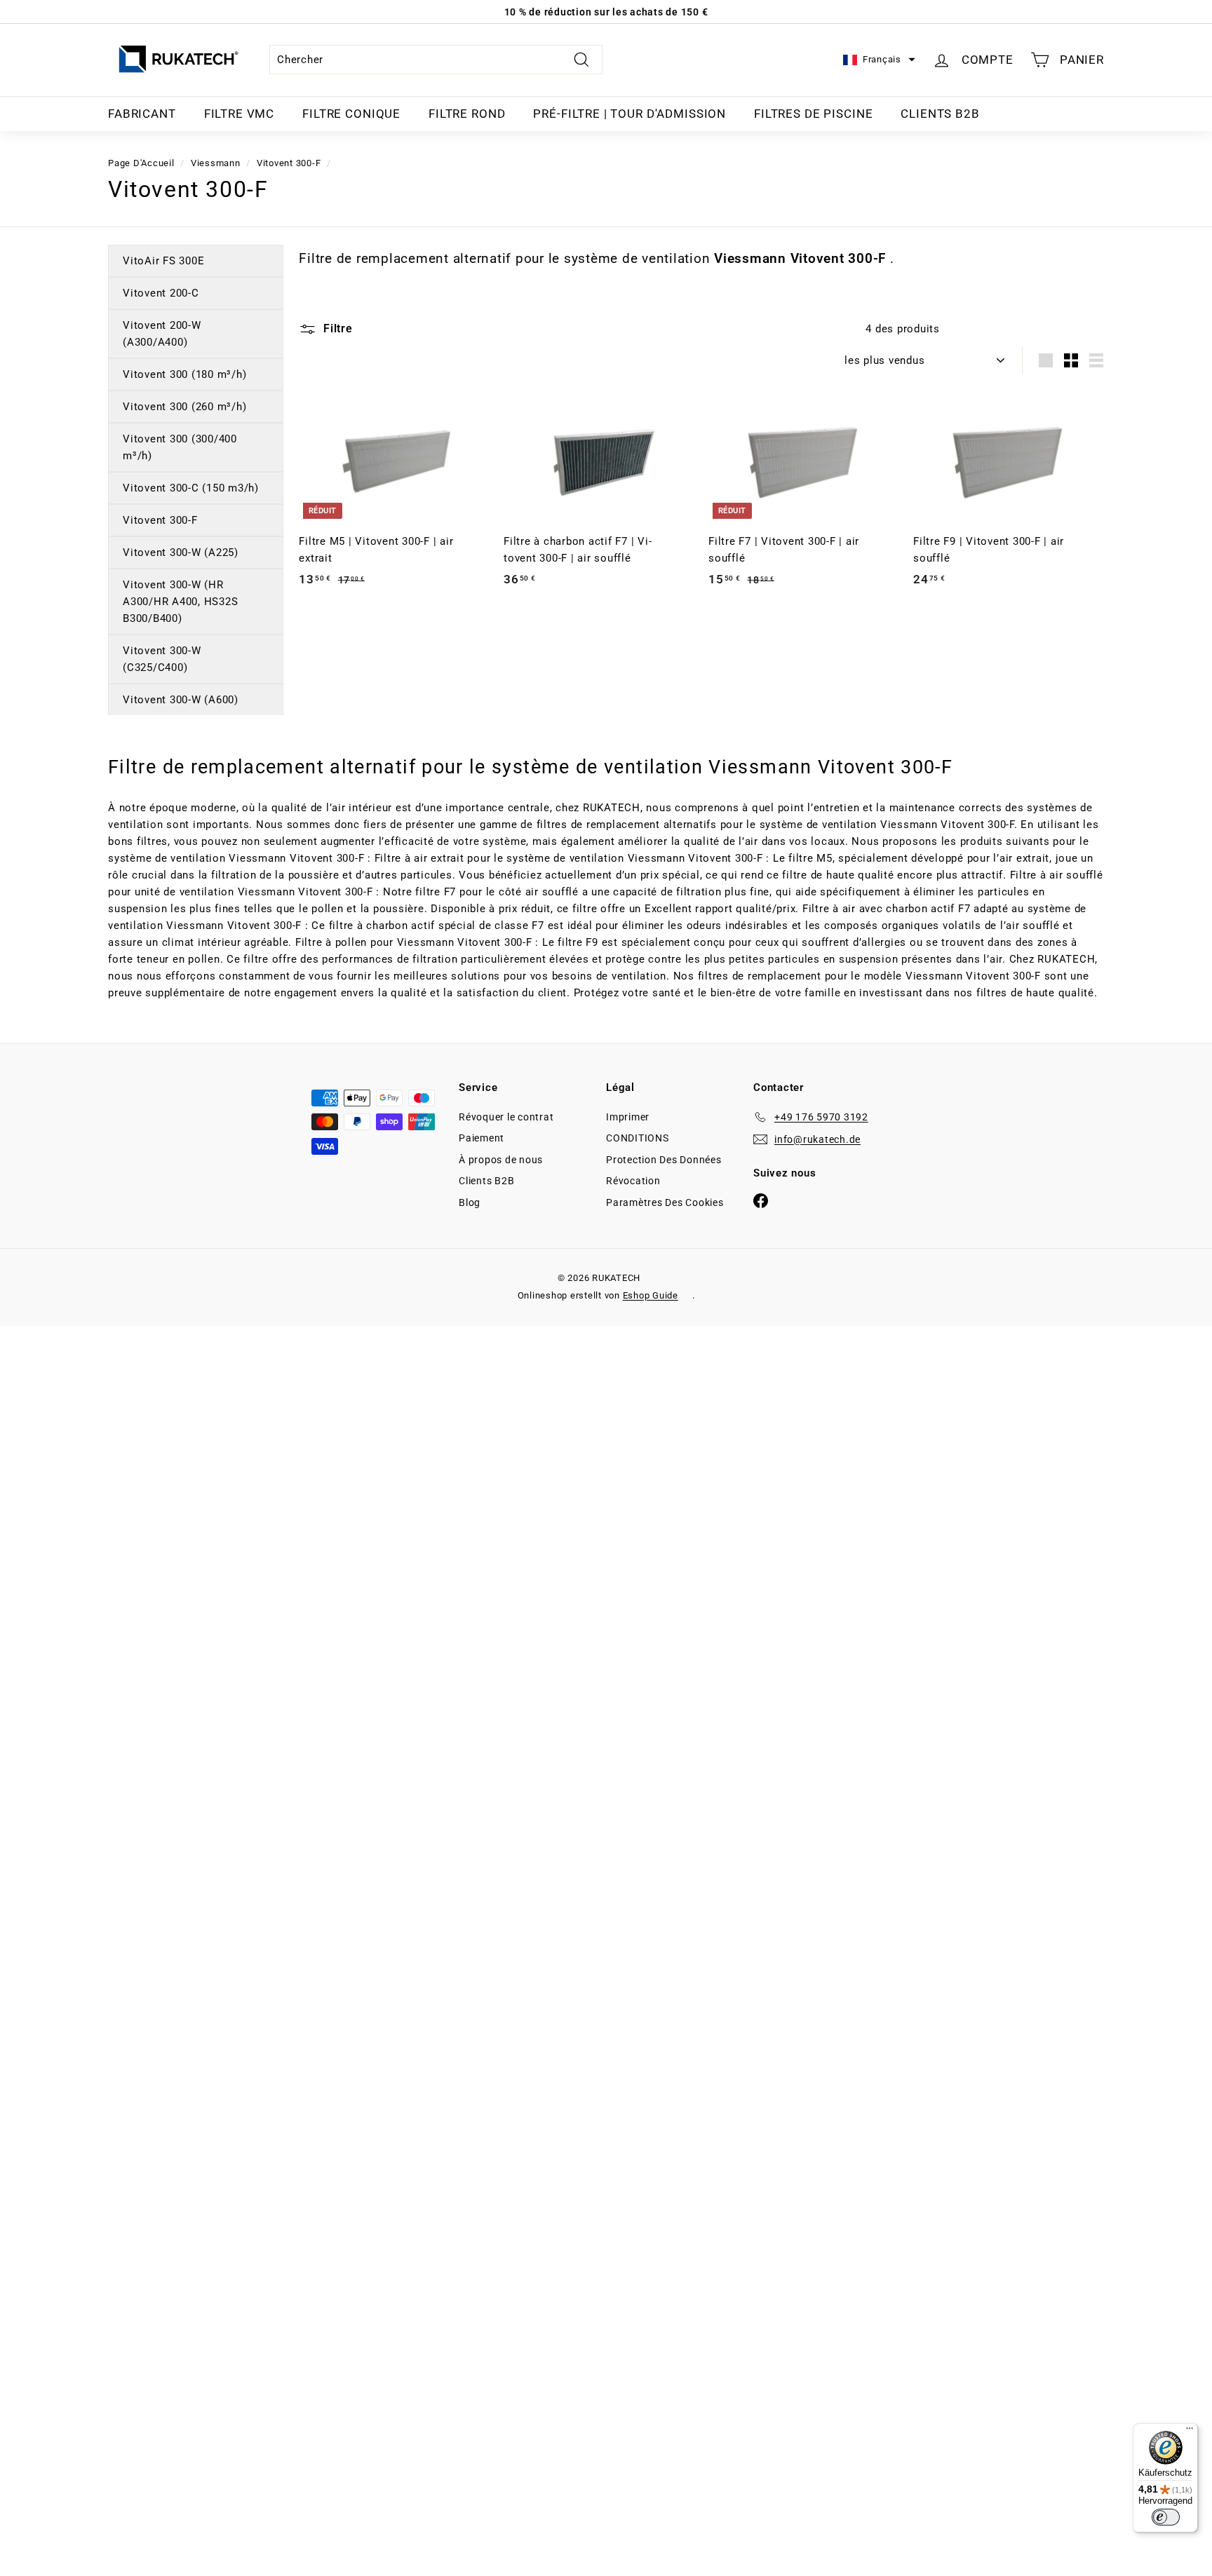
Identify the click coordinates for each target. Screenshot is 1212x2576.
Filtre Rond (467, 114)
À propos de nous (501, 1160)
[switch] (1166, 2517)
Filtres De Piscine (813, 114)
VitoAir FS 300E (163, 261)
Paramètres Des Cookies (665, 1202)
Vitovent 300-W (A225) (181, 553)
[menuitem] (142, 114)
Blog (470, 1202)
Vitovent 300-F (289, 163)
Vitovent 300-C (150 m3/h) (191, 488)
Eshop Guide (651, 1295)
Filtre (336, 328)
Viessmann (216, 163)
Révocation (633, 1181)
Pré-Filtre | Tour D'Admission (629, 114)
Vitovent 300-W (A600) (181, 700)
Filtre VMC (240, 114)
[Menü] (1190, 2432)
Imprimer (628, 1117)
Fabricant (142, 114)
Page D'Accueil (141, 163)
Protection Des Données (664, 1160)
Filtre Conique (351, 114)
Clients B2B (940, 114)
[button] (879, 60)
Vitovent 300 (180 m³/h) (184, 374)
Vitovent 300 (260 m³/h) (184, 407)
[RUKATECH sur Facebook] (761, 1200)
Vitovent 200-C (161, 293)
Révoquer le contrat (506, 1117)
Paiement (482, 1138)
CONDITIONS (638, 1138)
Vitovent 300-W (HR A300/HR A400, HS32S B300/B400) (180, 602)
